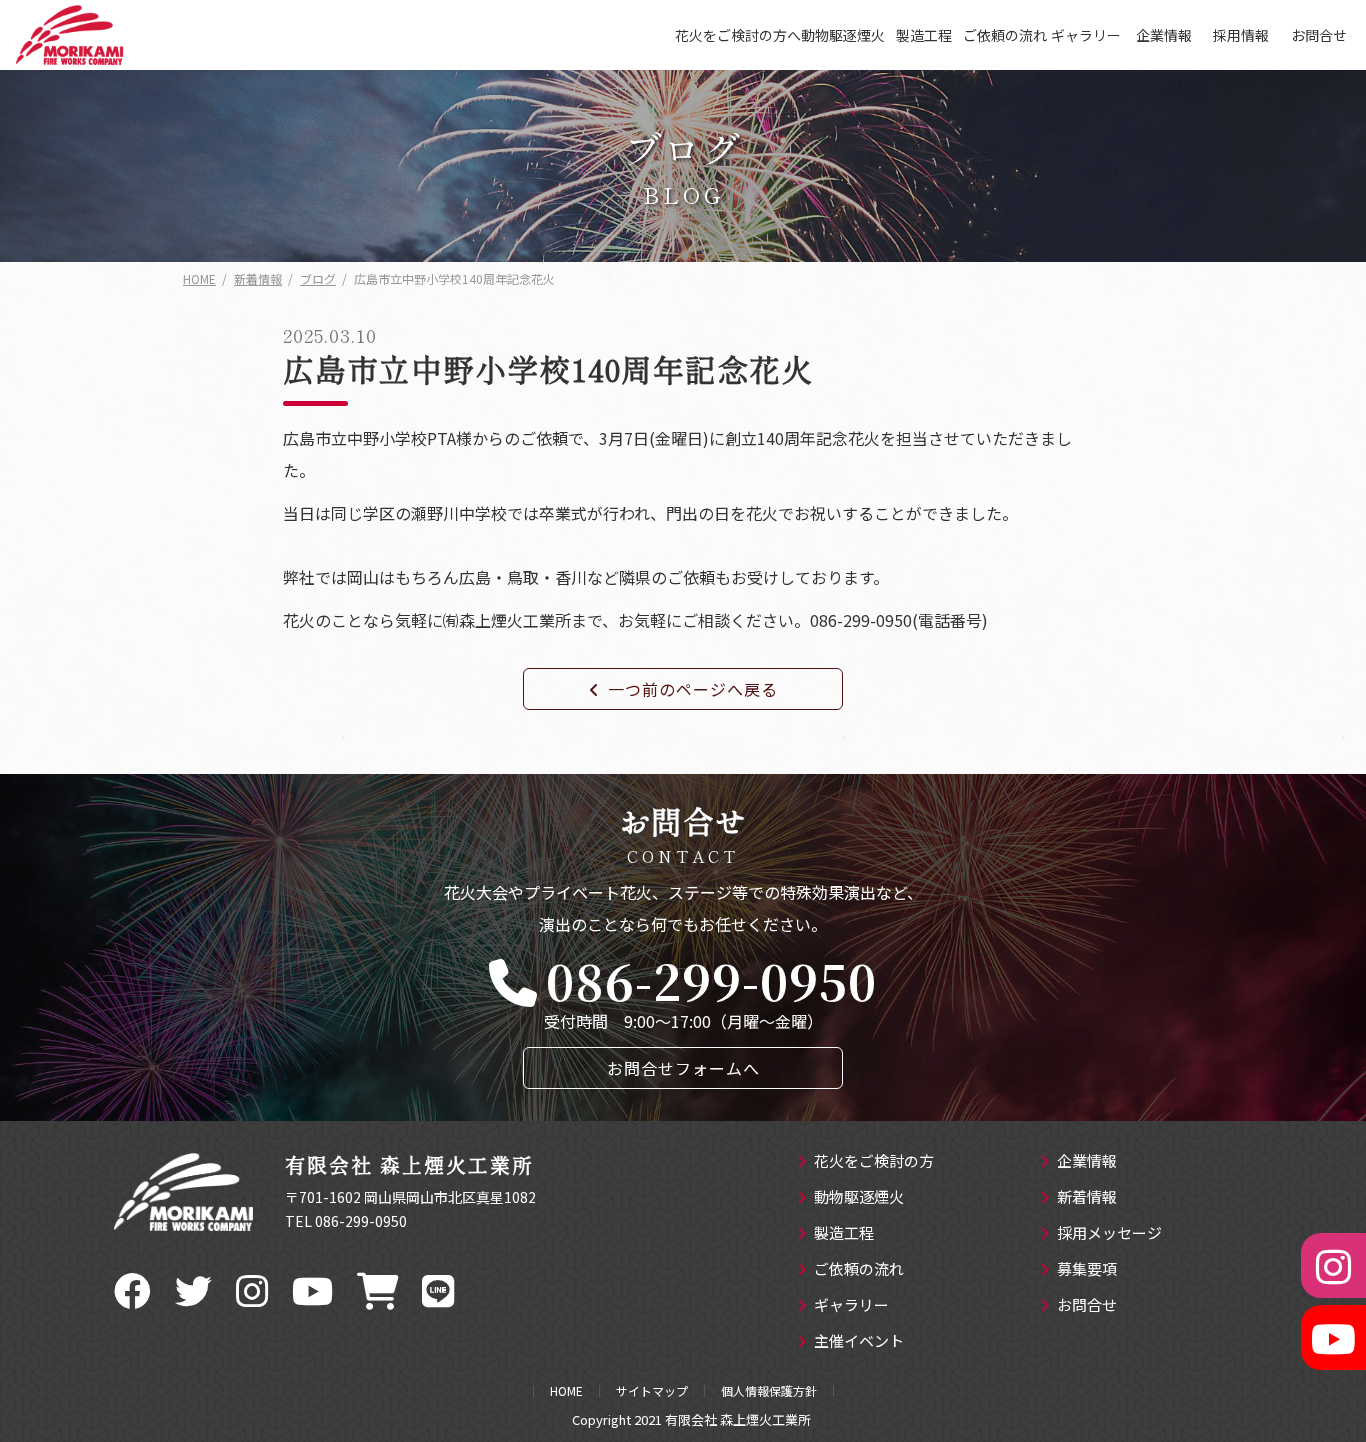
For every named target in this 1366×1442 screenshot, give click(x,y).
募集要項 (1087, 1270)
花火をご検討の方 (874, 1162)
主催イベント (859, 1342)
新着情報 (1087, 1198)
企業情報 (1164, 35)
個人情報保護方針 (769, 1391)
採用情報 (1241, 35)
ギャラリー (1086, 35)
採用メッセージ (1109, 1234)
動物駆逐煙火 (843, 35)
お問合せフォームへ (683, 1068)
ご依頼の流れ (1005, 35)
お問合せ (1319, 35)
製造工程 (924, 35)
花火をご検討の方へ (738, 35)
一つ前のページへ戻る (693, 689)
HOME (566, 1391)
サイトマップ (652, 1391)
